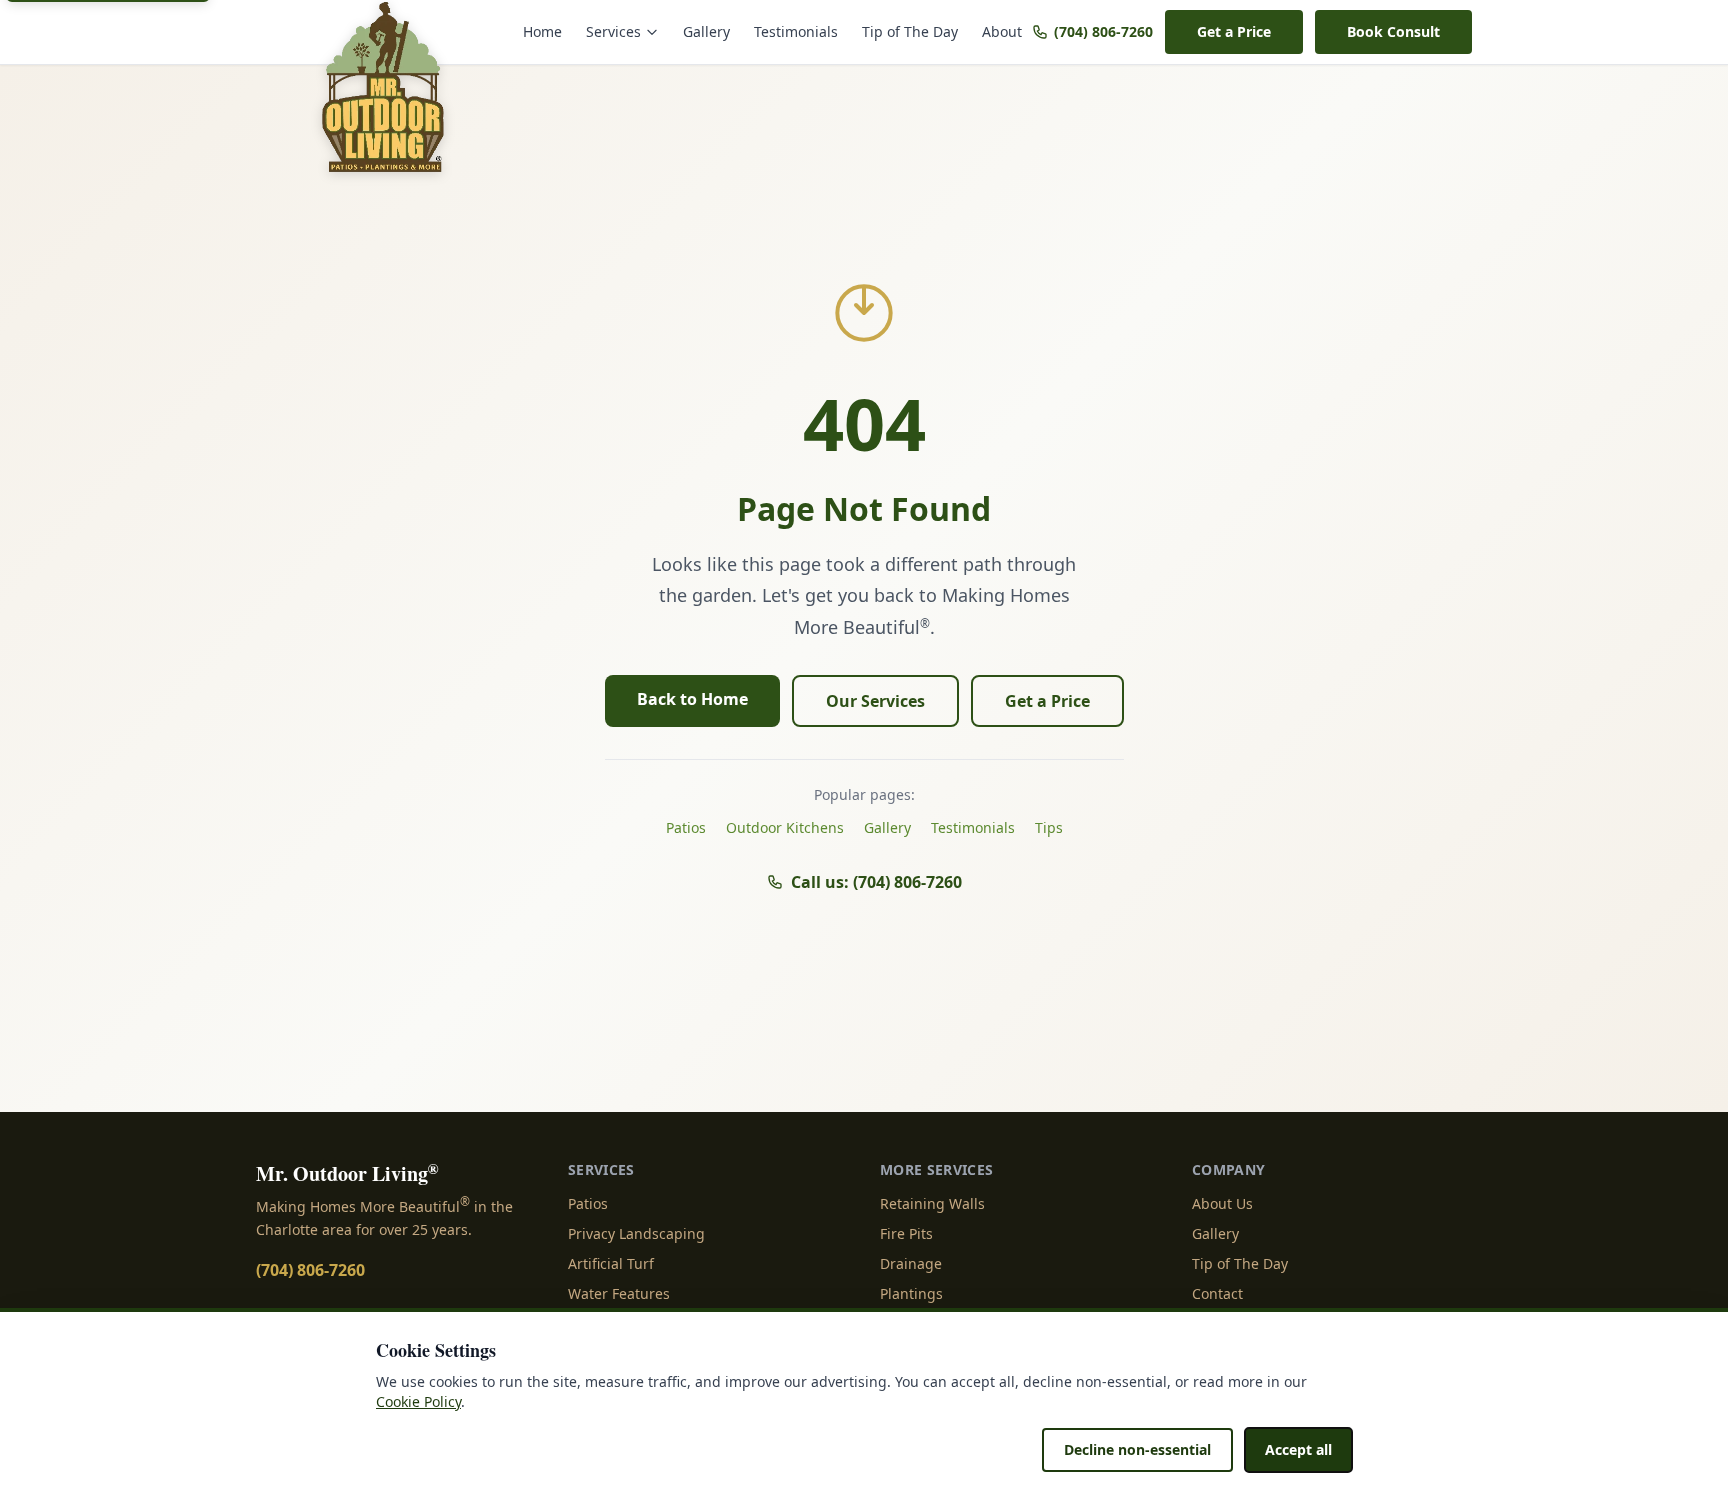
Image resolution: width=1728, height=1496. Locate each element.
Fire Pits (906, 1233)
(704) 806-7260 (1103, 31)
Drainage (911, 1263)
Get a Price (1234, 31)
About (1002, 31)
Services (613, 31)
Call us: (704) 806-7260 (876, 882)
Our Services (875, 701)
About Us (1222, 1203)
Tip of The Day (910, 31)
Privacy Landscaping (636, 1233)
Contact (1217, 1293)
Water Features (619, 1293)
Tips (1049, 827)
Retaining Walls (932, 1203)
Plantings (911, 1293)
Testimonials (796, 31)
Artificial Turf (611, 1263)
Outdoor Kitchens (785, 827)
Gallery (706, 31)
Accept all (1298, 1449)
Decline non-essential (1137, 1449)
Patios (686, 827)
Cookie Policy (418, 1401)
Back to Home (692, 699)
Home (542, 31)
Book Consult (1393, 31)
